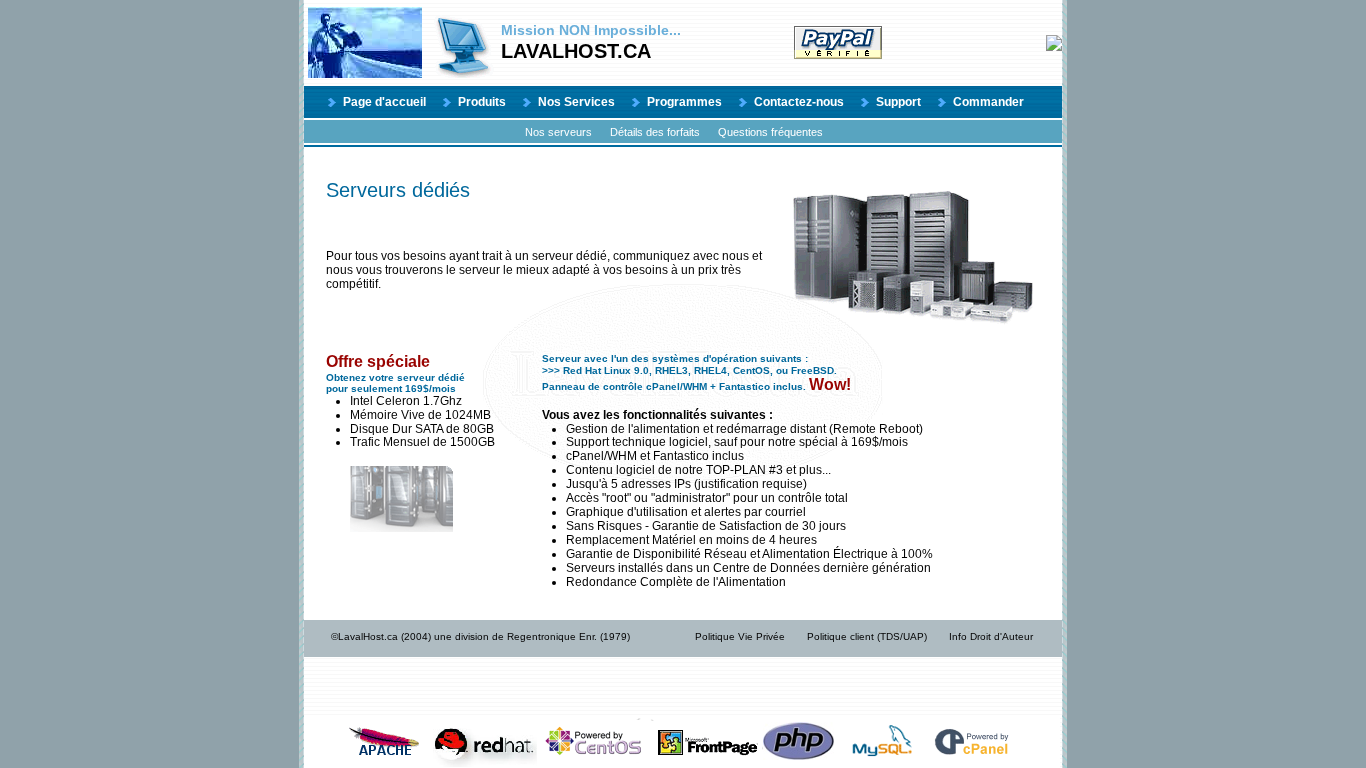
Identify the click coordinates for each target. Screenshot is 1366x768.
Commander (988, 102)
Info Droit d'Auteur (991, 636)
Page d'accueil (384, 102)
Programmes (684, 102)
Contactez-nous (799, 102)
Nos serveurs (558, 132)
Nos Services (576, 102)
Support (898, 102)
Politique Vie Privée (740, 636)
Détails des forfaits (655, 132)
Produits (482, 102)
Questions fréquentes (770, 132)
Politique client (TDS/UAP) (867, 636)
